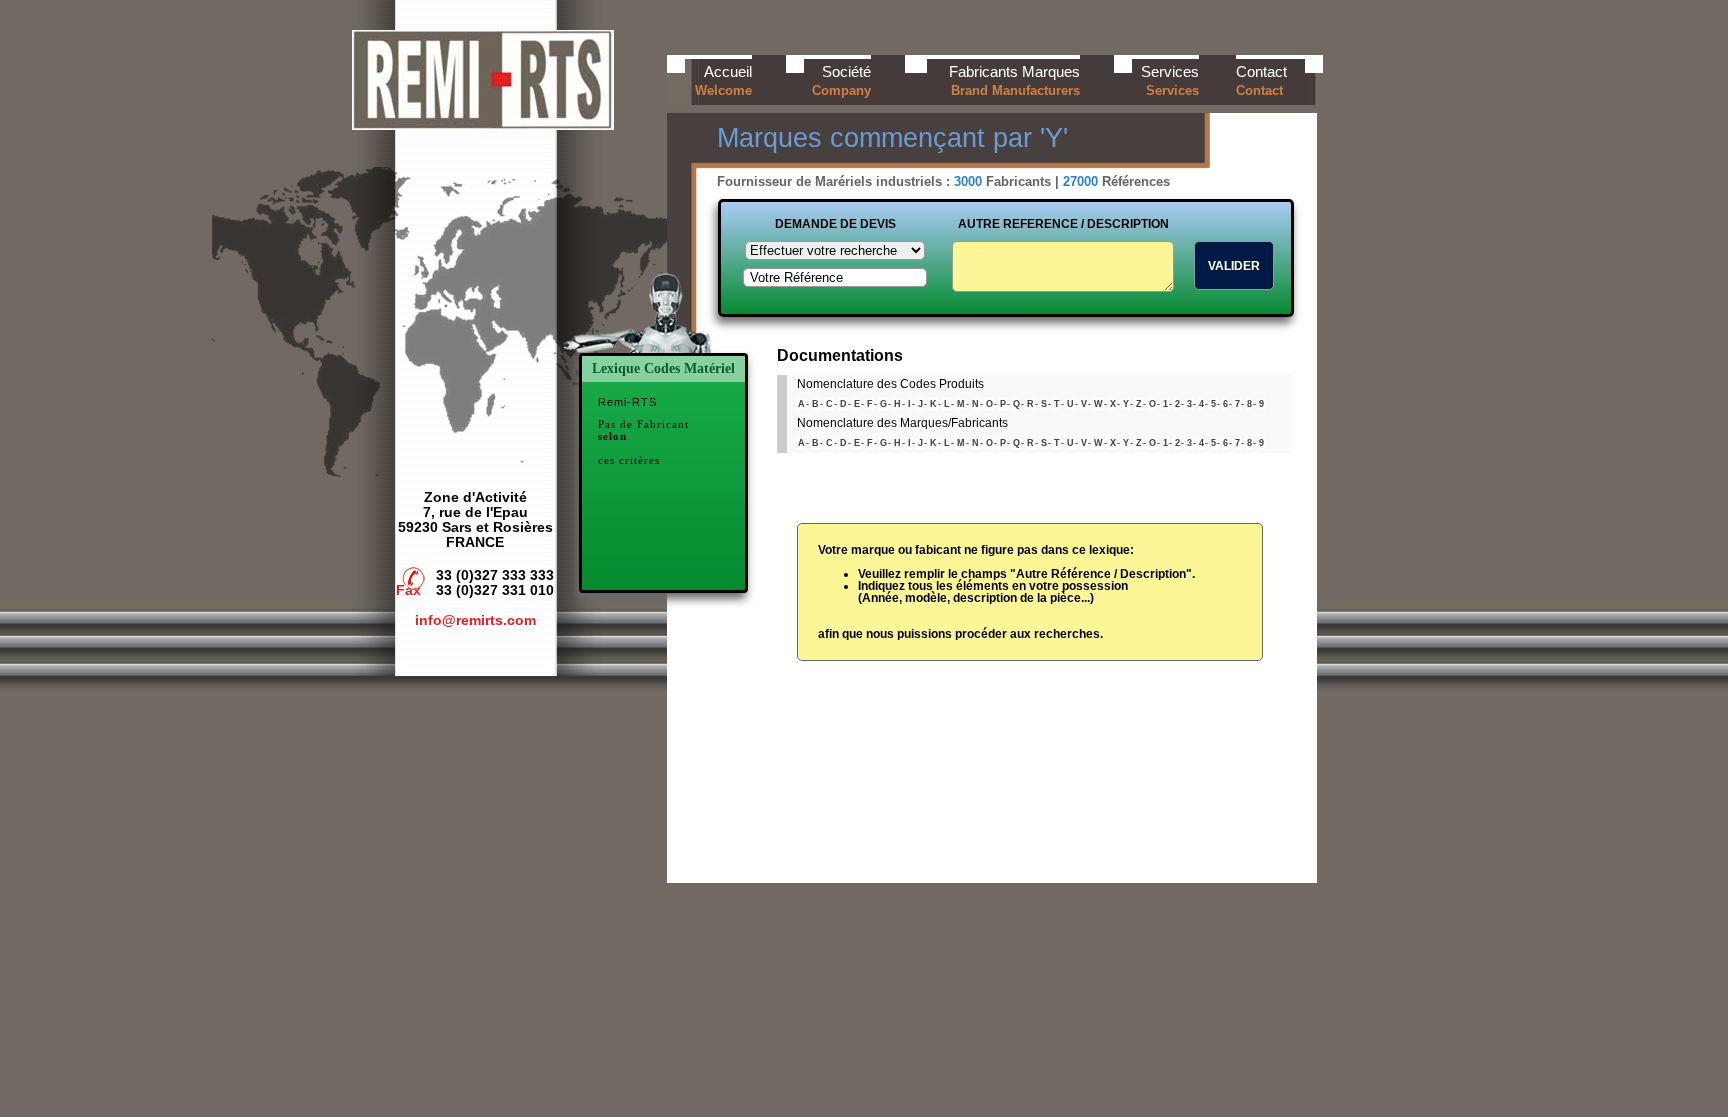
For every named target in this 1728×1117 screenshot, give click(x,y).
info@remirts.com (475, 620)
